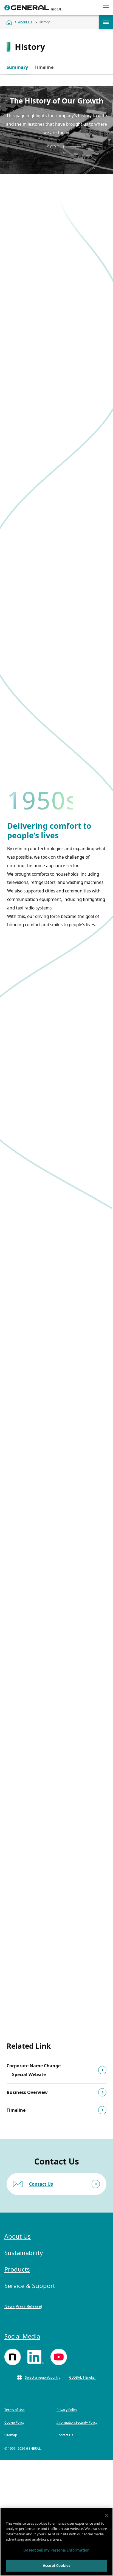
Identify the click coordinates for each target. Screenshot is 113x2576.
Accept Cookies (56, 2566)
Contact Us (41, 2184)
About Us (106, 22)
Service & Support (30, 2286)
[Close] (106, 2515)
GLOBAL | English (83, 2377)
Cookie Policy (14, 2422)
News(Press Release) (23, 2306)
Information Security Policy (77, 2422)
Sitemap (11, 2435)
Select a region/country (43, 2377)
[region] (56, 2542)
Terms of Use (15, 2410)
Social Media (22, 2336)
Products (17, 2269)
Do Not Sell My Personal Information (57, 2550)
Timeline (44, 67)
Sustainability (24, 2253)
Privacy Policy (67, 2410)
